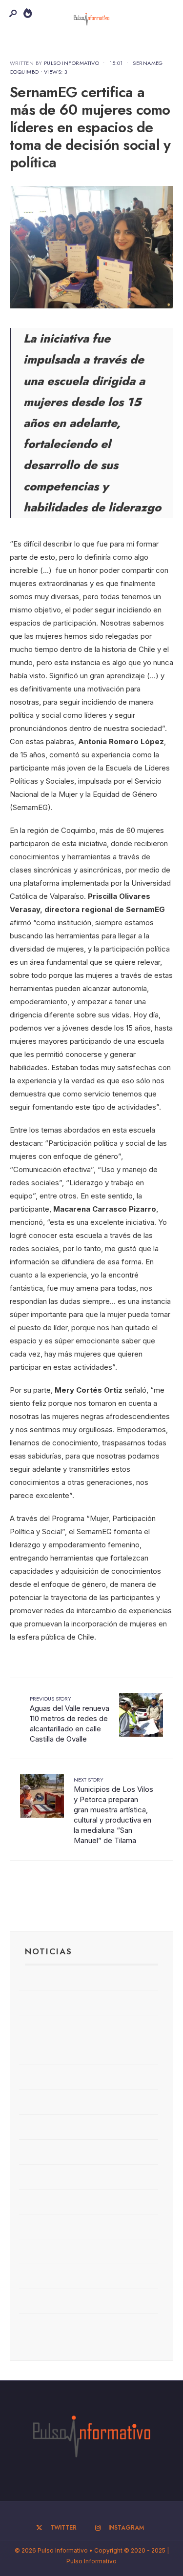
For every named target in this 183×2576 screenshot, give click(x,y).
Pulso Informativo (71, 63)
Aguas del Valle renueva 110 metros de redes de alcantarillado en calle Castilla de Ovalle (70, 1719)
